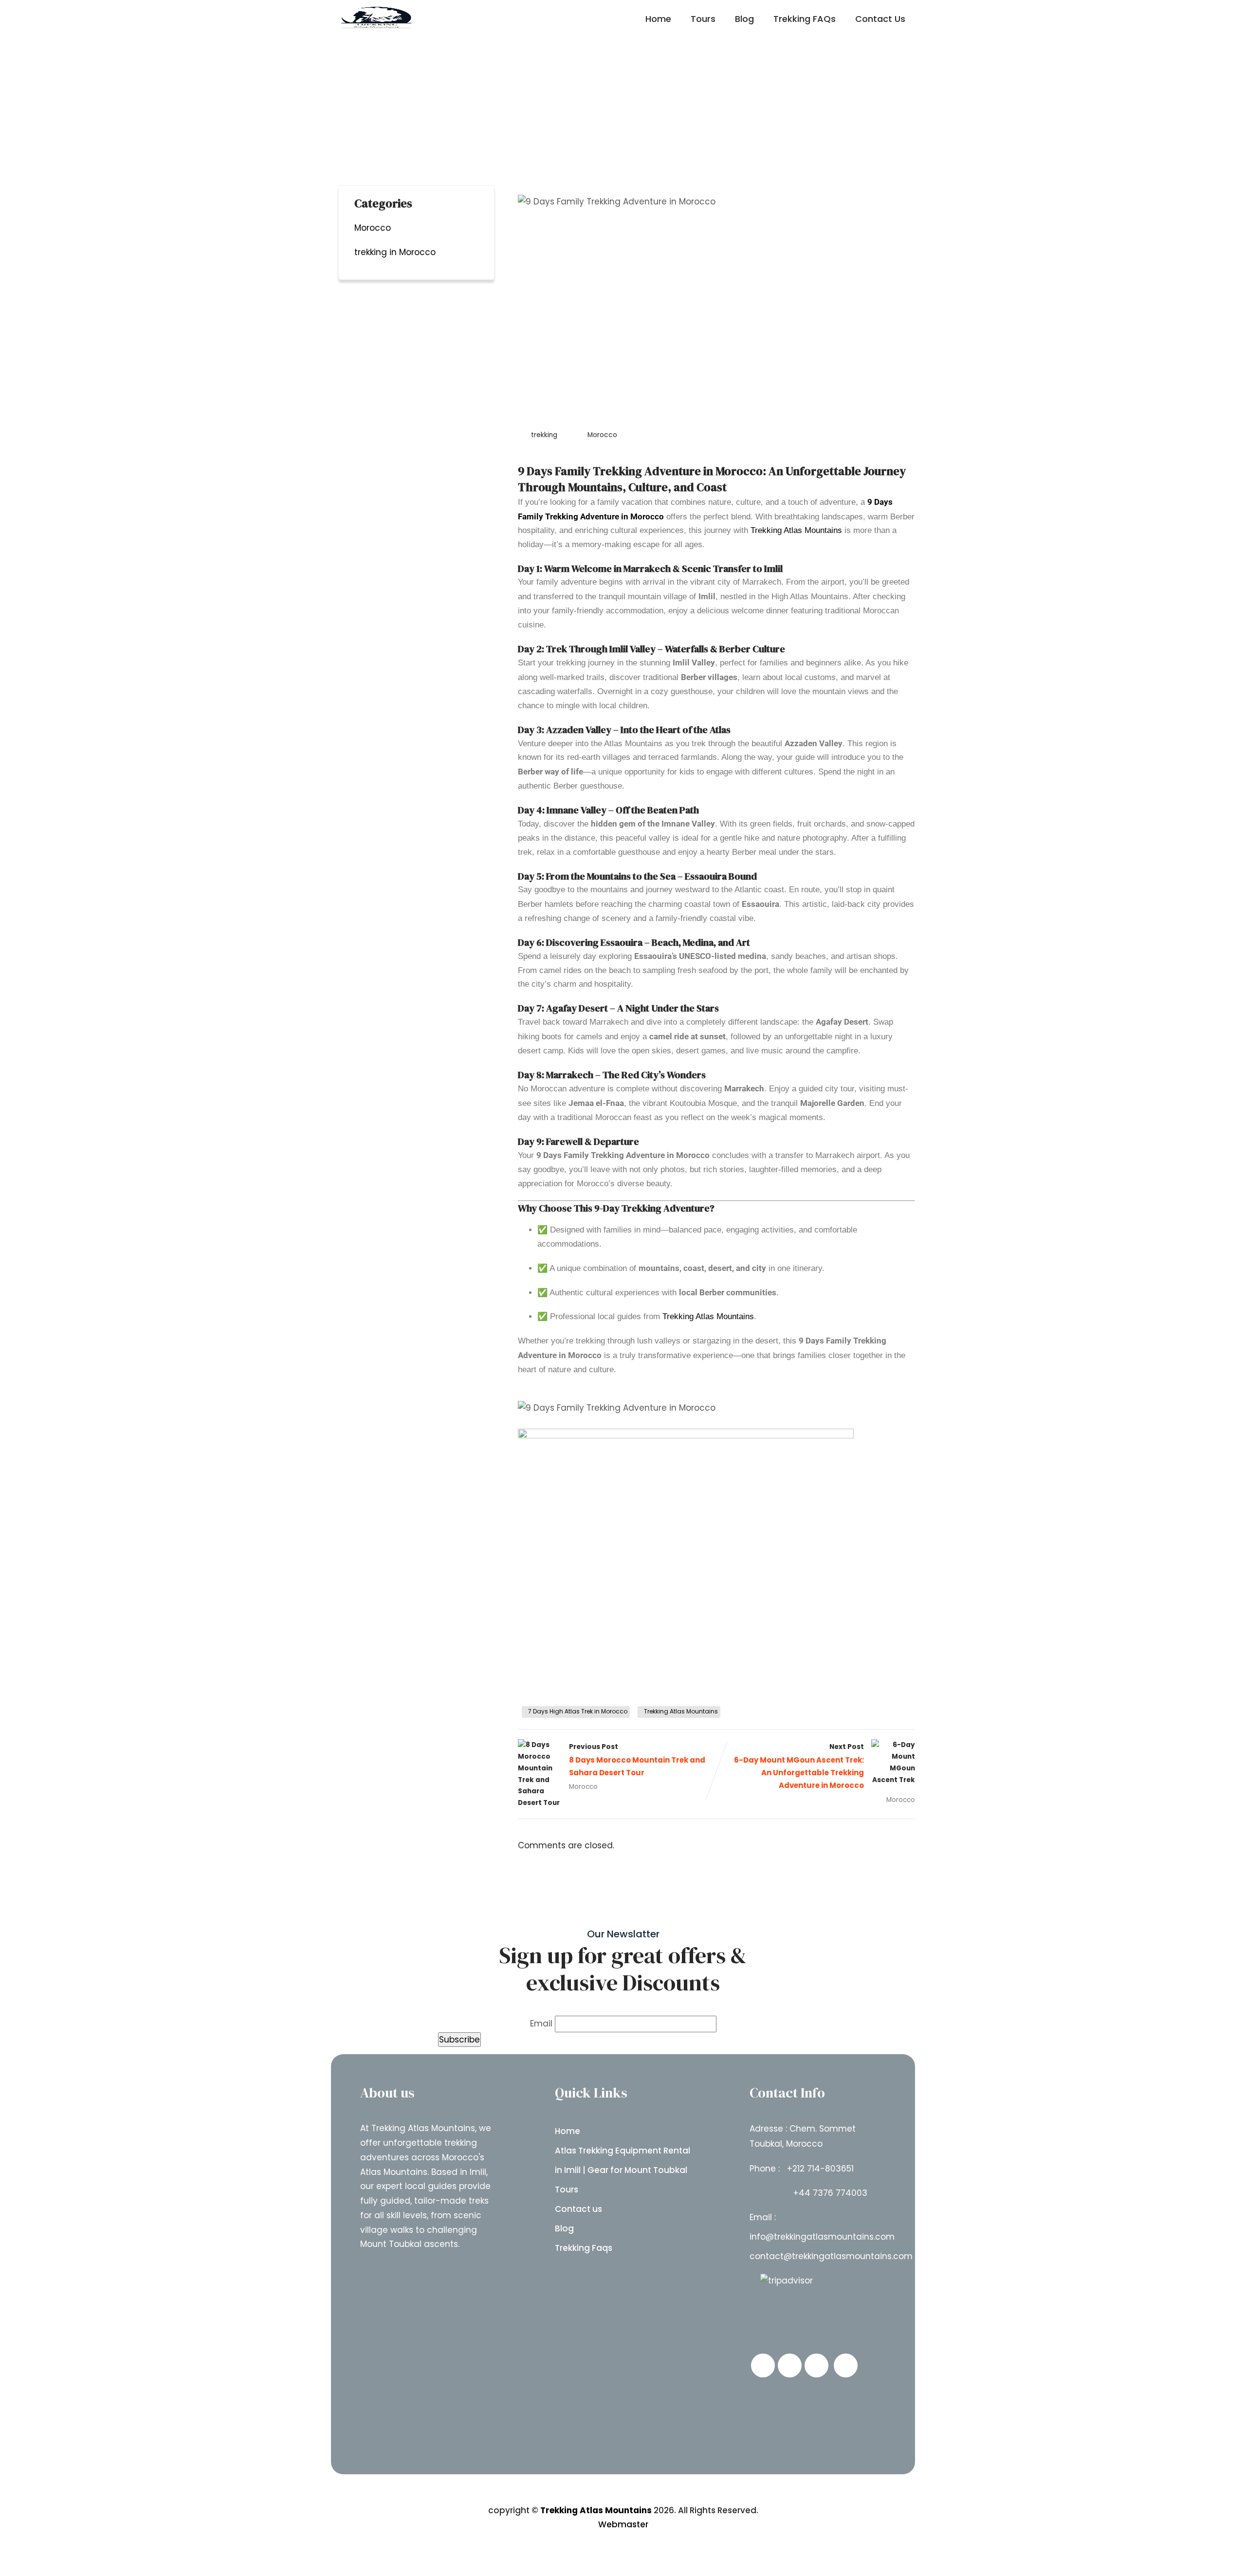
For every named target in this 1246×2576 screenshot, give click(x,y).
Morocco (602, 435)
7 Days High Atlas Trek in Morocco (578, 1711)
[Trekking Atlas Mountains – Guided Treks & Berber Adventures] (377, 18)
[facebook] (763, 2365)
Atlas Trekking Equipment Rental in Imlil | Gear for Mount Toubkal (623, 2160)
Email (541, 2024)
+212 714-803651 (820, 2169)
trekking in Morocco (395, 252)
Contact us (578, 2209)
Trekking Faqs (584, 2248)
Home (658, 19)
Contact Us (880, 19)
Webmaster (623, 2524)
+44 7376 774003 (830, 2193)
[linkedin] (846, 2365)
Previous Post (637, 1760)
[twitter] (790, 2365)
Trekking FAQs (805, 19)
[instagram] (816, 2365)
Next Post (799, 1766)
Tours (703, 19)
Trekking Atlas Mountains (796, 530)
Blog (744, 19)
